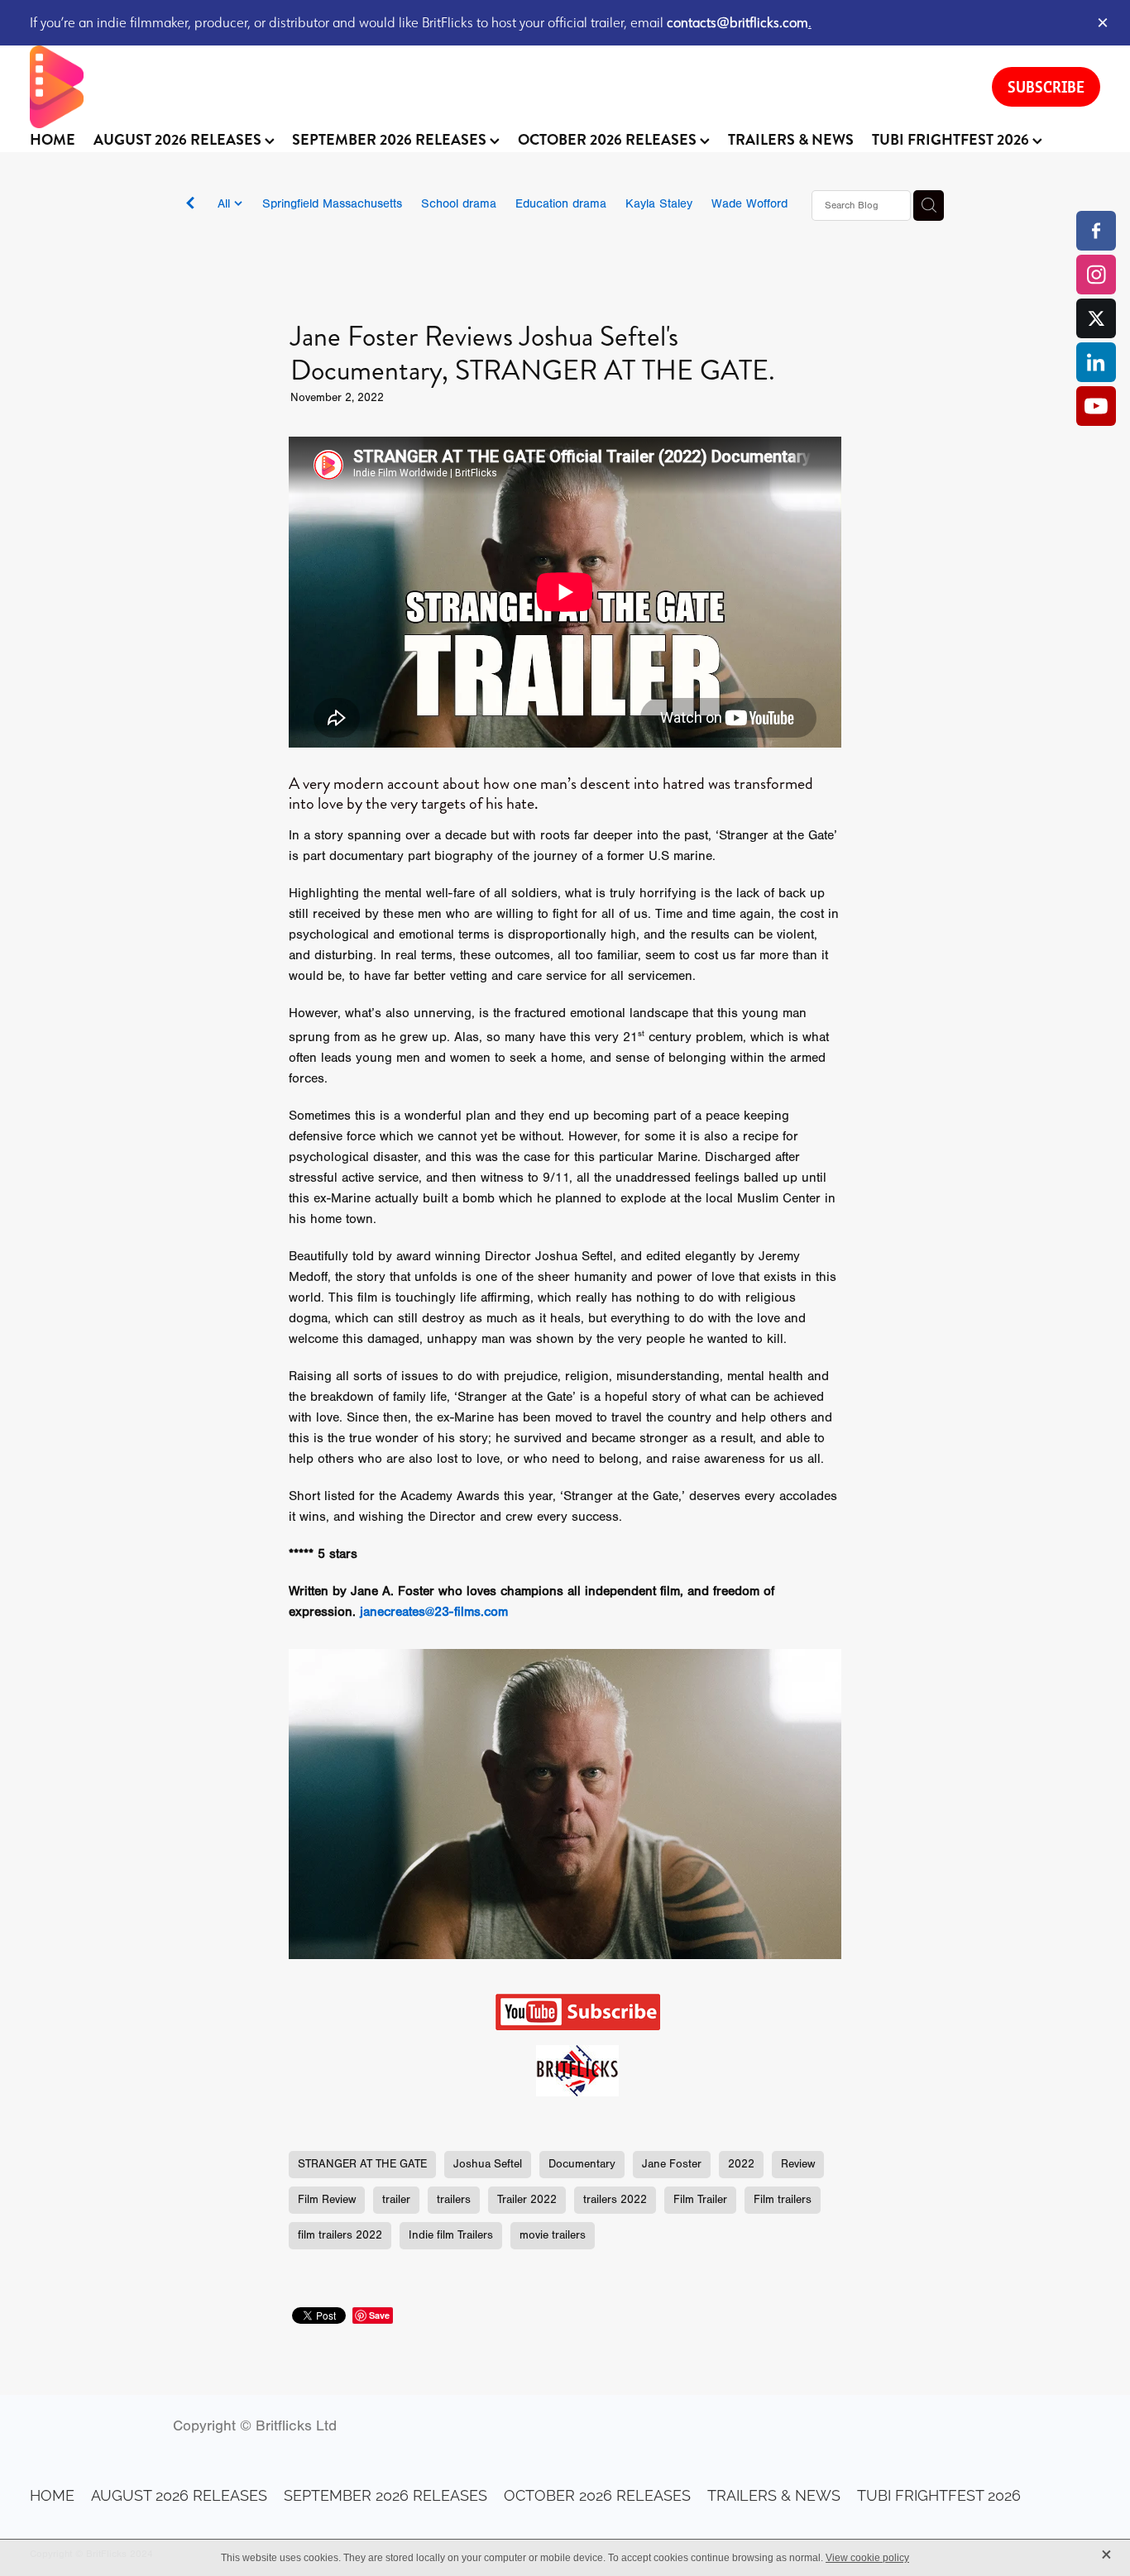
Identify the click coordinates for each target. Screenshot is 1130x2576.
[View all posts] (190, 206)
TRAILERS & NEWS (791, 140)
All (226, 204)
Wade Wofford (749, 204)
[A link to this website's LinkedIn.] (1096, 362)
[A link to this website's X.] (1096, 318)
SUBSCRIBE (1046, 87)
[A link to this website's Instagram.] (1096, 275)
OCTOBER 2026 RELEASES (609, 140)
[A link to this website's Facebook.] (1096, 231)
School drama (459, 204)
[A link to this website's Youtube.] (1096, 406)
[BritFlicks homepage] (494, 87)
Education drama (561, 204)
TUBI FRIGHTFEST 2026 (952, 140)
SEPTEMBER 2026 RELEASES (391, 140)
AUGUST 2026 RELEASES (179, 140)
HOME (53, 140)
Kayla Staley (659, 204)
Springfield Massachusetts (332, 204)
